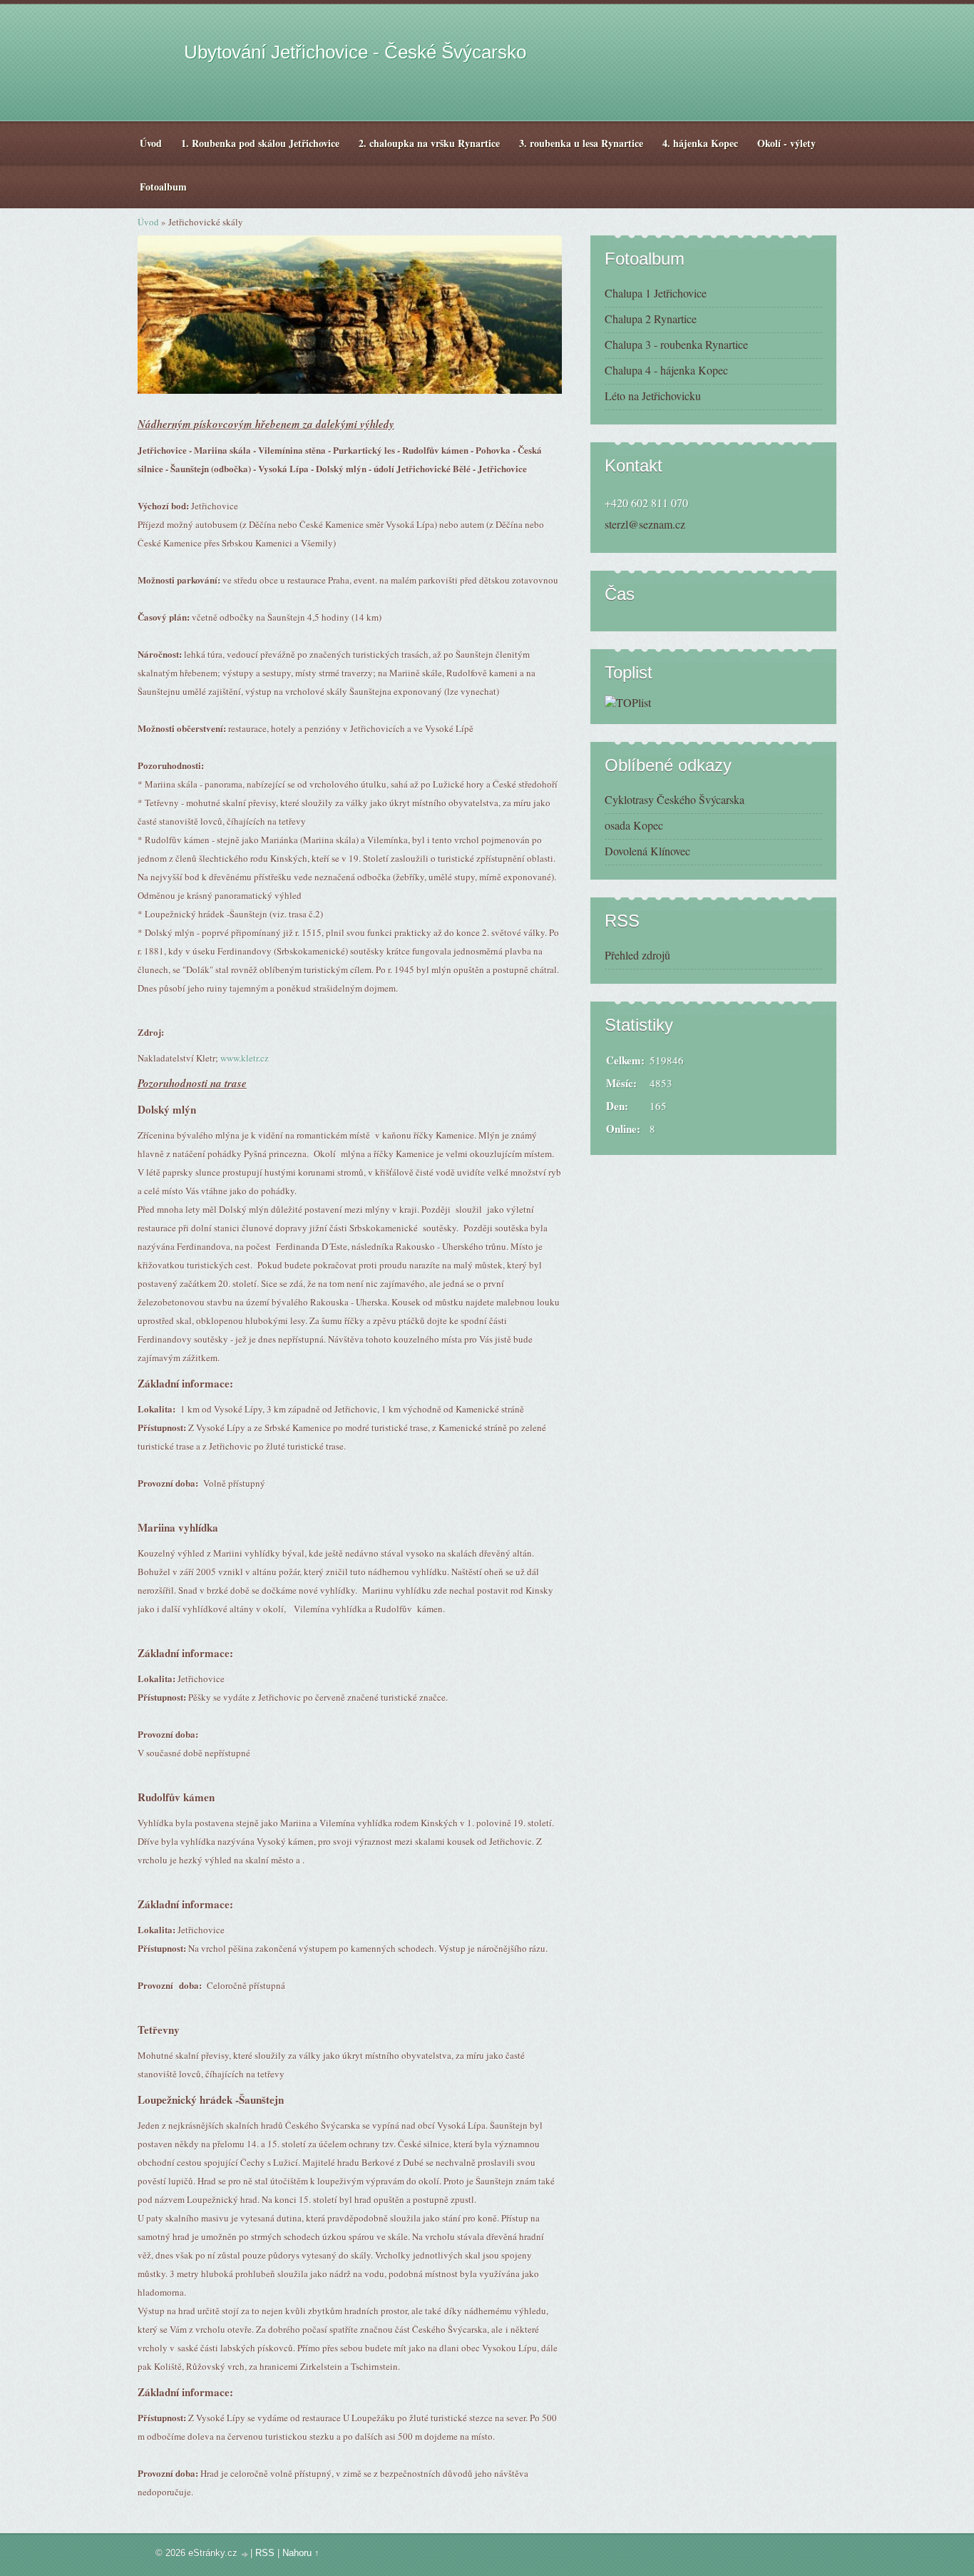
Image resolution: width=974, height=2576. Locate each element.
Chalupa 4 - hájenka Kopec (666, 370)
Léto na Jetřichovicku (653, 396)
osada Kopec (634, 825)
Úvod (148, 222)
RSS (265, 2553)
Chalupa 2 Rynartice (651, 319)
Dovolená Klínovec (647, 851)
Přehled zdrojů (637, 955)
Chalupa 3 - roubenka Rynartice (676, 344)
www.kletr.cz (245, 1058)
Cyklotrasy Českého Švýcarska (675, 799)
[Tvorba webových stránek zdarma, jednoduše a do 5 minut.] (245, 2554)
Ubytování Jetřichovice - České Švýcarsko (355, 52)
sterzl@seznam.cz (645, 524)
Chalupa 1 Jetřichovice (656, 293)
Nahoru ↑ (301, 2553)
